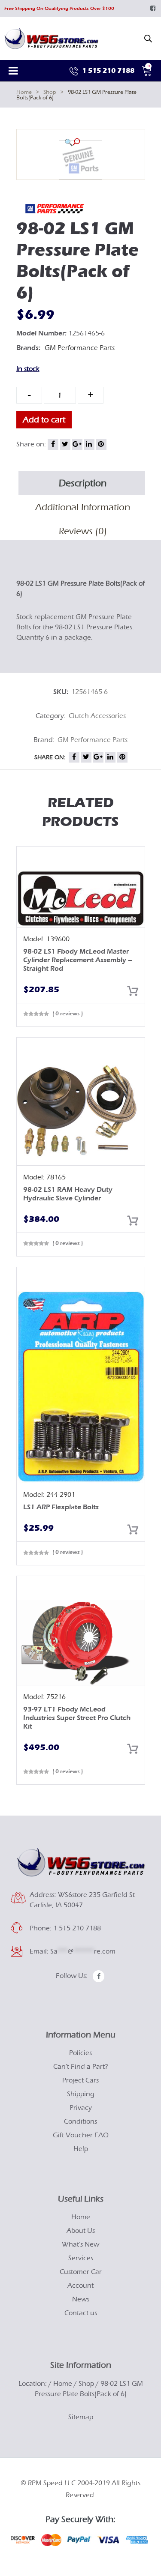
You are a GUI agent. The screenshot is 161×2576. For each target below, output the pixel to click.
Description (83, 483)
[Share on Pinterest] (101, 444)
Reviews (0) (83, 531)
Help (81, 2149)
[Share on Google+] (77, 444)
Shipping (81, 2094)
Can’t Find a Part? (81, 2067)
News (81, 2299)
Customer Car (81, 2272)
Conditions (80, 2121)
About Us (81, 2231)
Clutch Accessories (97, 716)
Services (81, 2258)
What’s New (80, 2244)
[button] (72, 142)
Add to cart (44, 420)
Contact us (81, 2313)
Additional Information (83, 507)
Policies (80, 2053)
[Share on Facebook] (53, 444)
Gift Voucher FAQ (81, 2135)
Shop (50, 92)
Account (80, 2286)
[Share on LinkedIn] (89, 444)
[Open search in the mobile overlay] (148, 39)
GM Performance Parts (80, 348)
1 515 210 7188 (107, 70)
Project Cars (80, 2080)
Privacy (81, 2108)
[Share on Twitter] (65, 444)
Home (24, 92)
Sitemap (81, 2417)
